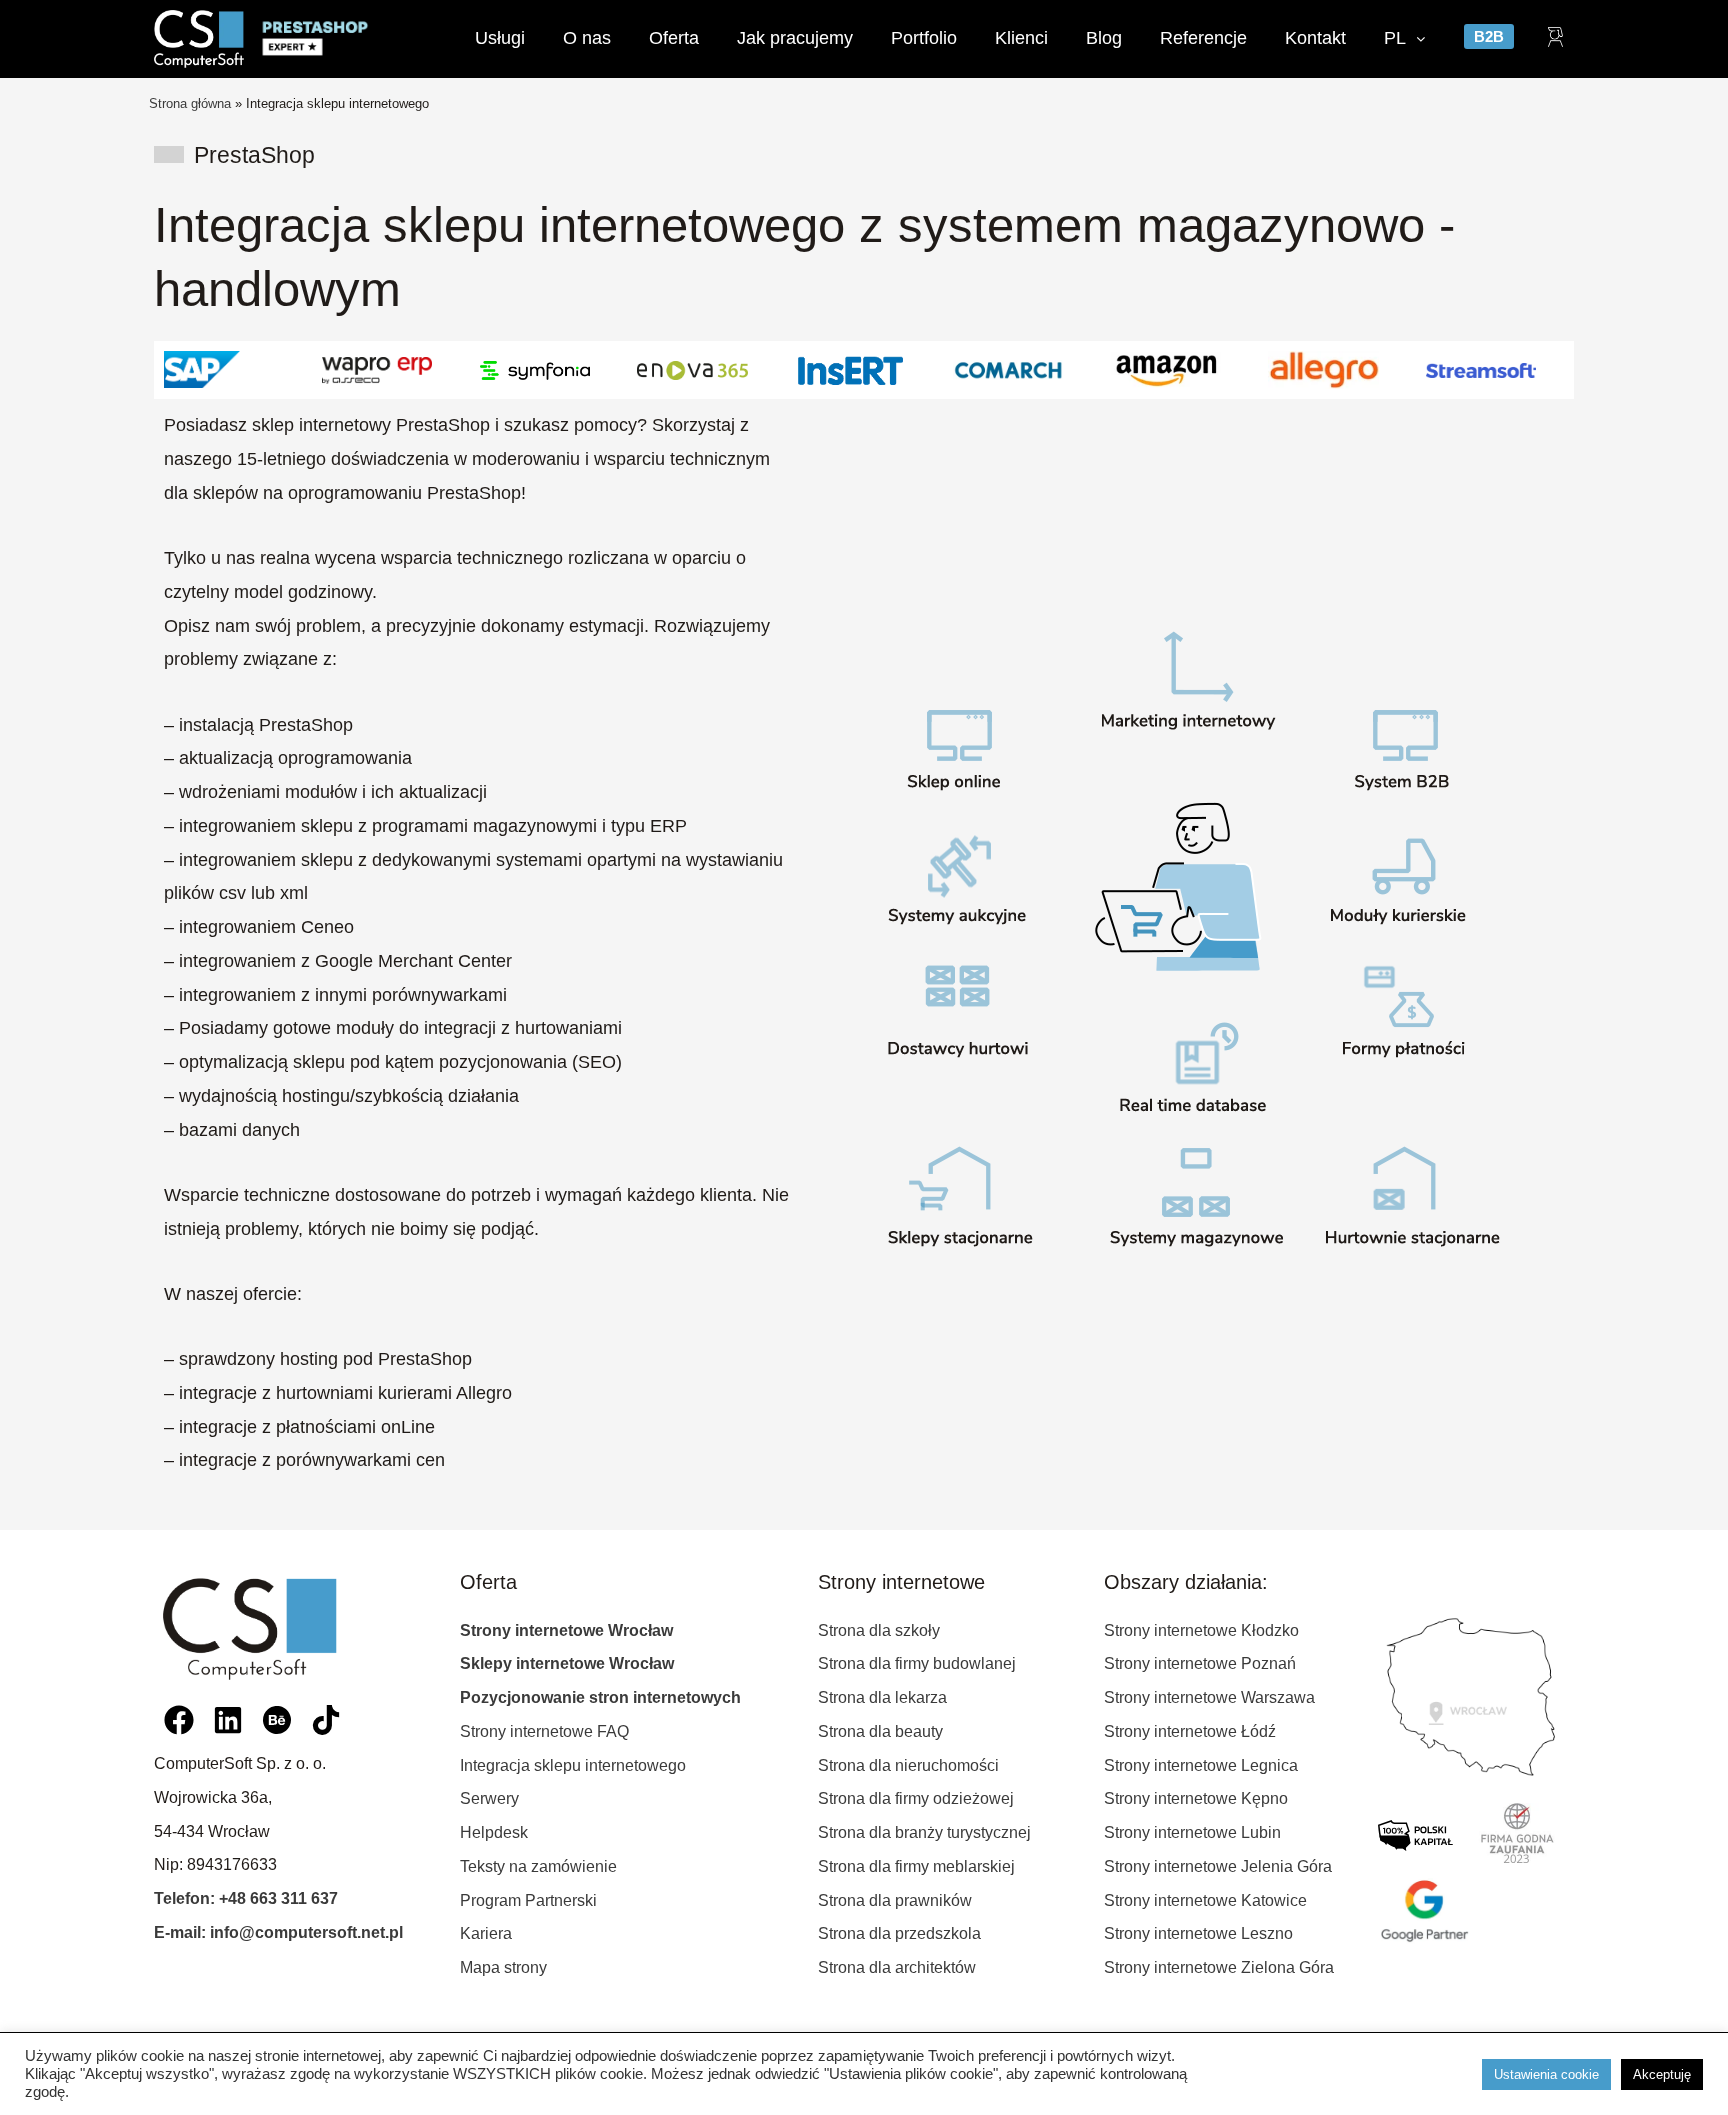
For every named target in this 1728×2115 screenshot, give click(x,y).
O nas (587, 38)
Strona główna (190, 103)
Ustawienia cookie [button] (1546, 2074)
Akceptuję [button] (1662, 2074)
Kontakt (1315, 38)
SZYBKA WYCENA (864, 2019)
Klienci (1021, 38)
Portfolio (924, 38)
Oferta (674, 38)
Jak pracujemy (795, 38)
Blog (1104, 38)
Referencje (1203, 38)
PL (1395, 38)
